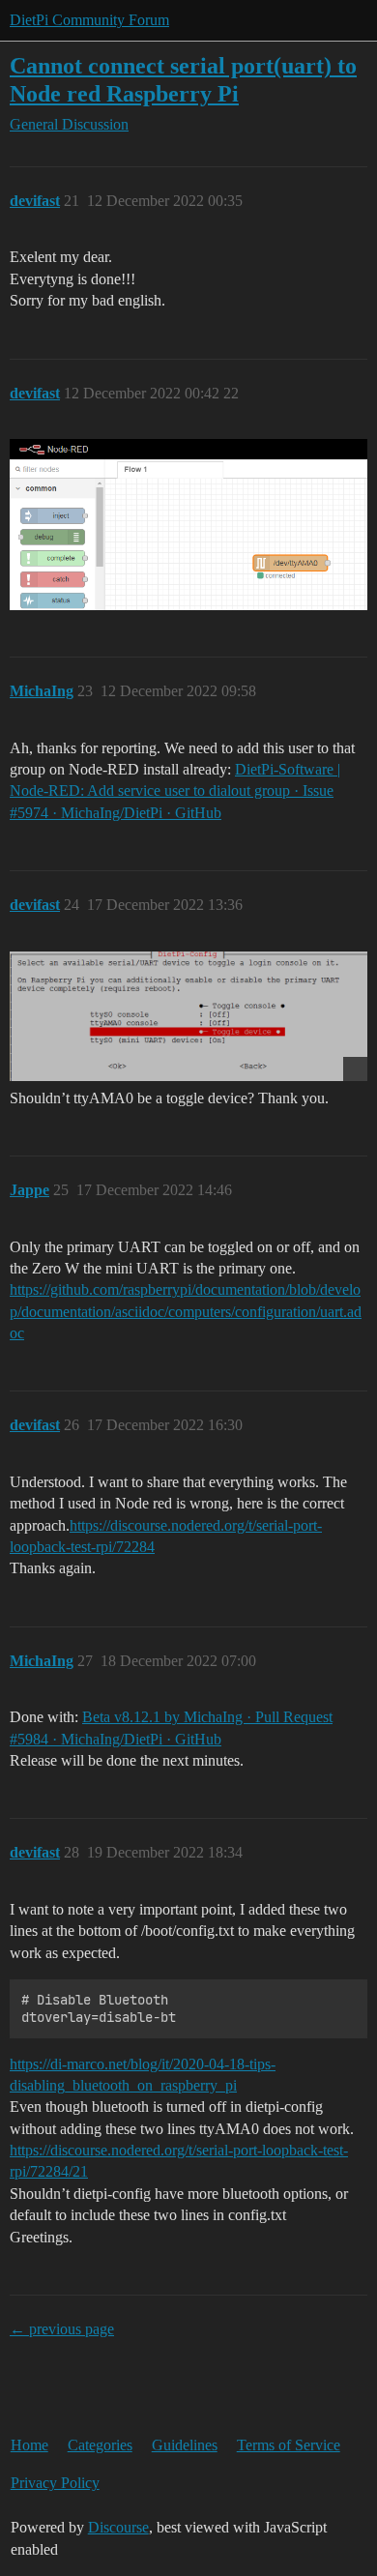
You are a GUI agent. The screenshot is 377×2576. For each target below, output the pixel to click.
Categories (100, 2445)
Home (29, 2445)
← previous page (62, 2329)
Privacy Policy (55, 2483)
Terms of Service (289, 2445)
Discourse (118, 2527)
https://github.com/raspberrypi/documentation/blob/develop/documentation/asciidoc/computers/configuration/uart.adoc (186, 1311)
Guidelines (185, 2445)
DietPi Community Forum (89, 20)
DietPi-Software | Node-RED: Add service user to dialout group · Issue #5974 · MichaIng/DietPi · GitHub (175, 791)
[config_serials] (188, 1017)
